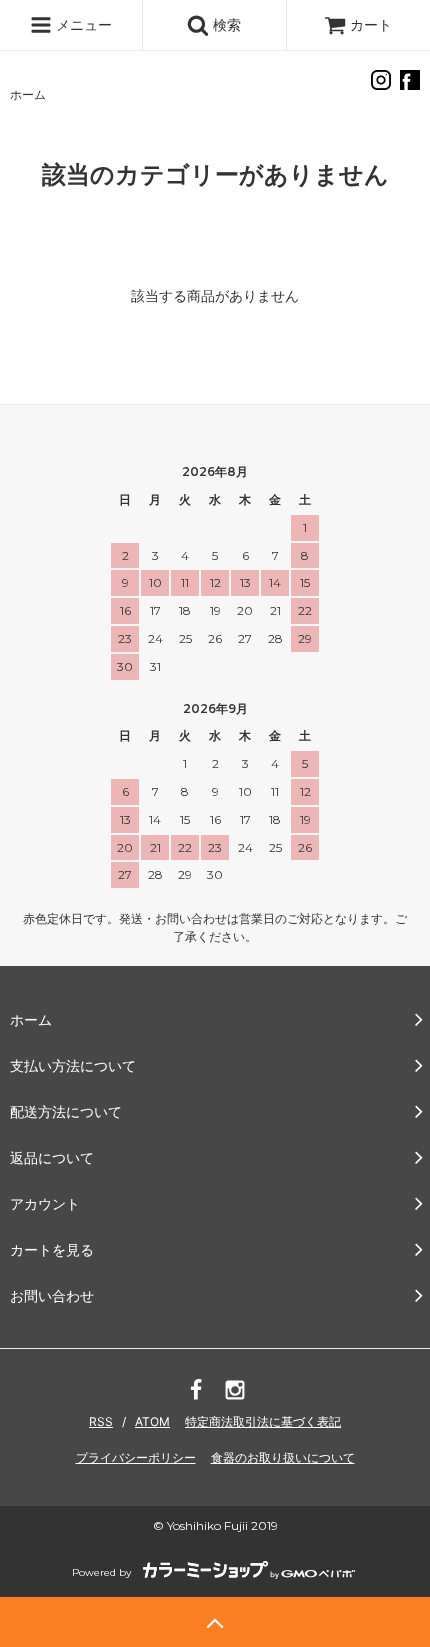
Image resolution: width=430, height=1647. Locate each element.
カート (371, 24)
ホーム (28, 94)
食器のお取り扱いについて (283, 1457)
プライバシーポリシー (136, 1457)
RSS (101, 1421)
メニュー (82, 24)
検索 (225, 24)
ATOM (152, 1421)
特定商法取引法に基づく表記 (263, 1421)
